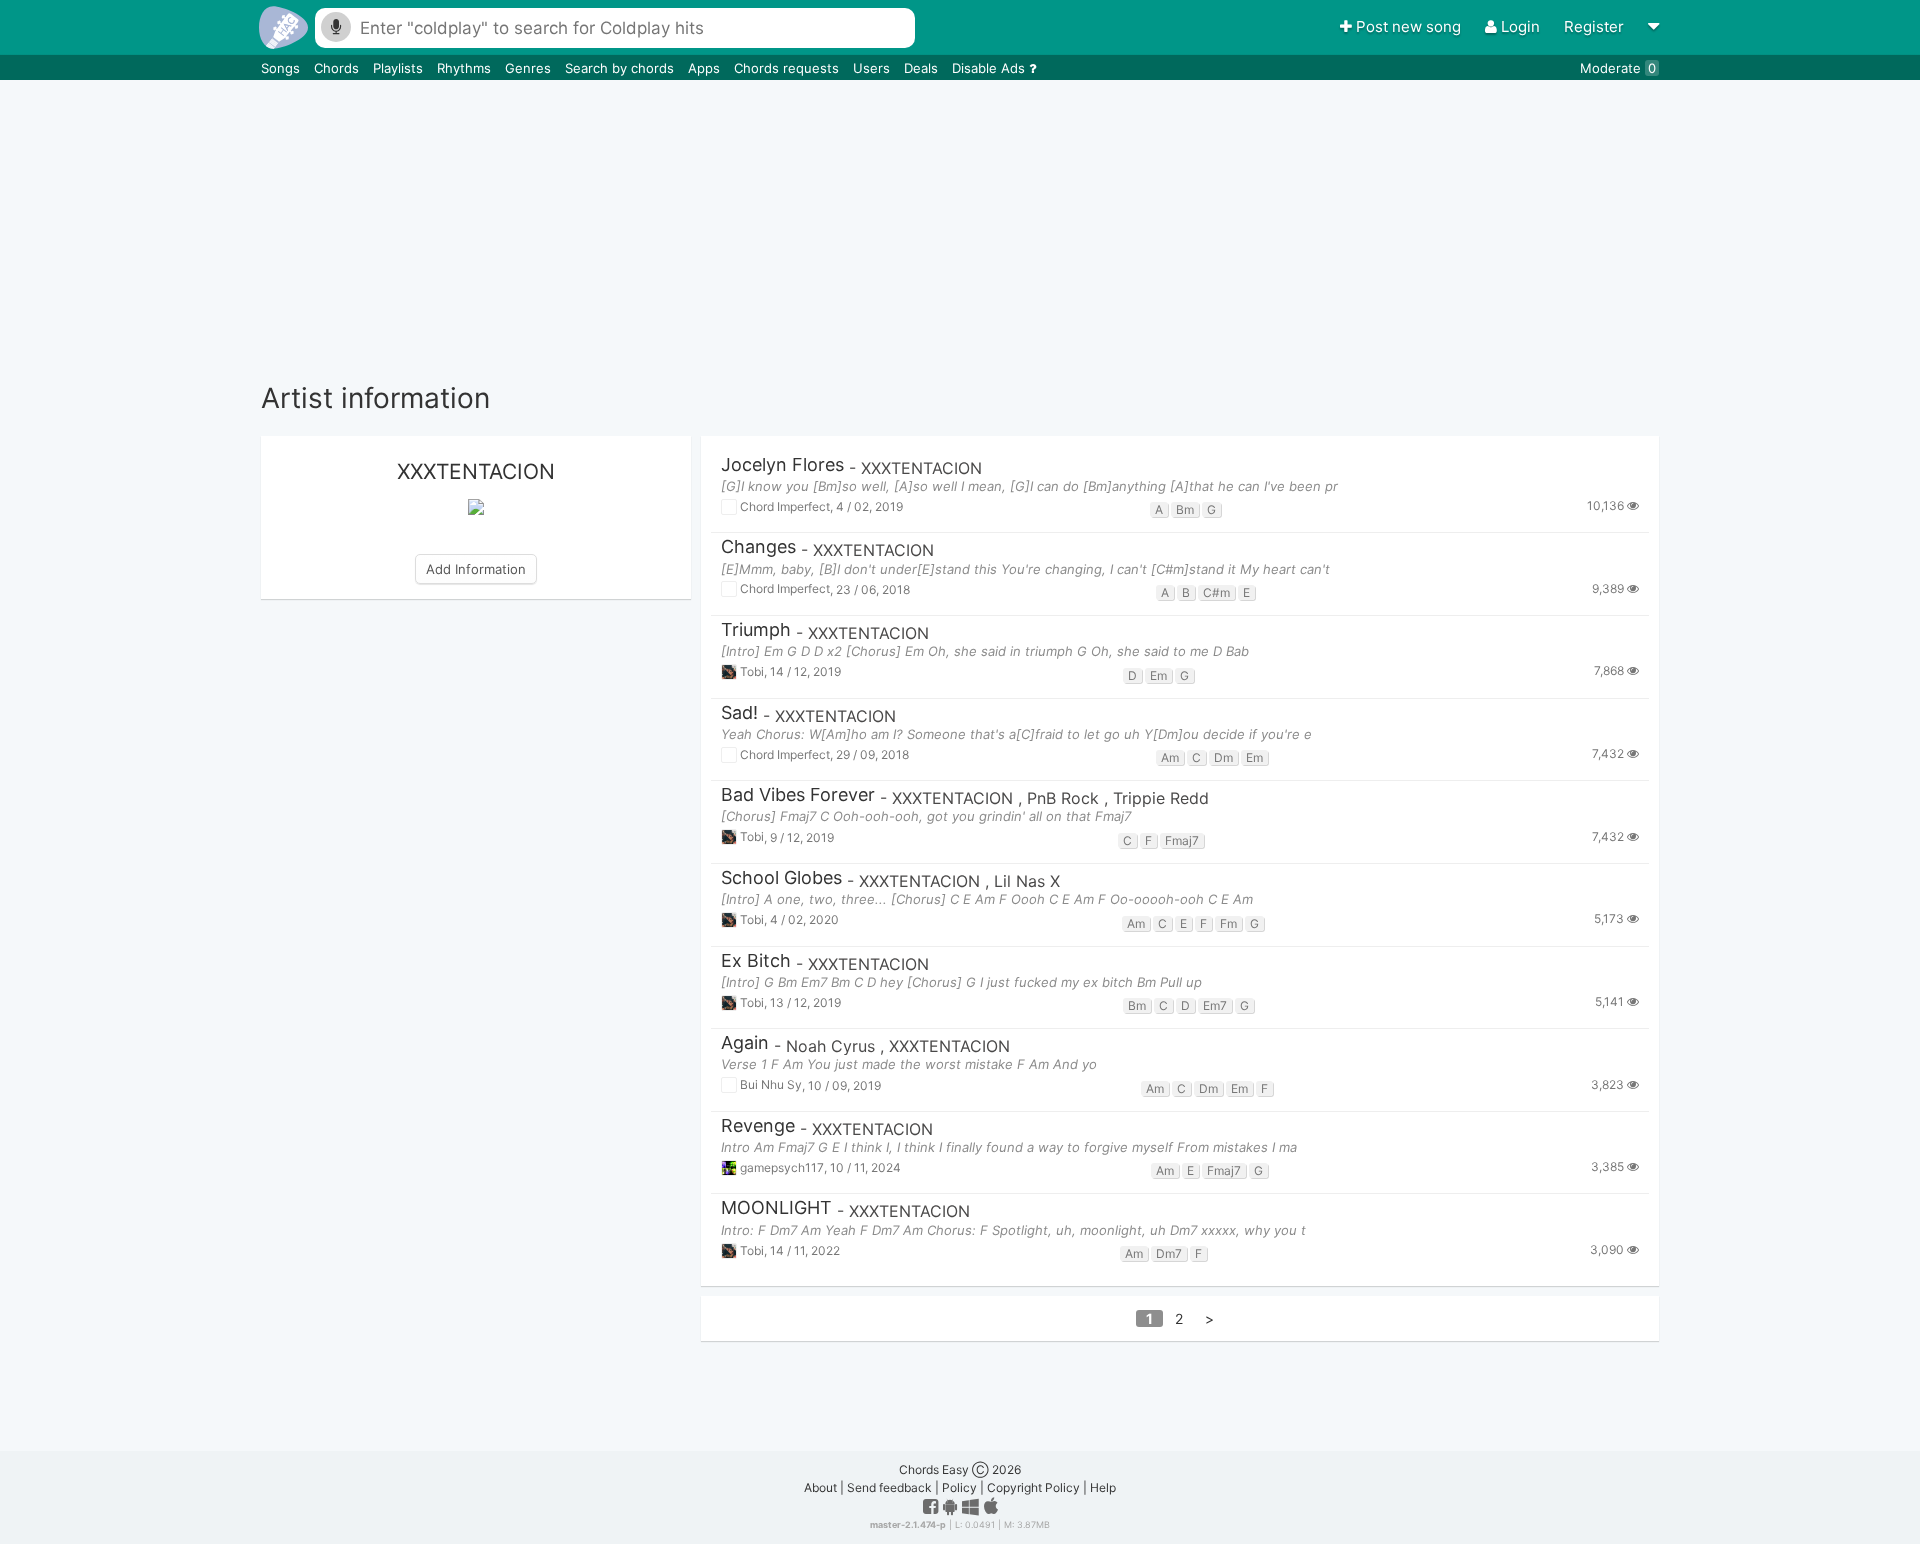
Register (1596, 26)
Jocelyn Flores (782, 465)
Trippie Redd (1161, 798)
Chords (338, 68)
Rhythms (466, 68)
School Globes (781, 878)
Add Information (476, 569)
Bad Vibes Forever (798, 795)
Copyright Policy (1033, 1487)
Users (873, 68)
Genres (530, 68)
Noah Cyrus (833, 1046)
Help (1103, 1487)
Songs (282, 68)
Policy (959, 1487)
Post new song (1408, 26)
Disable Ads (990, 68)
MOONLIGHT (776, 1208)
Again (745, 1043)
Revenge (758, 1126)
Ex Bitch (756, 961)
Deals (923, 68)
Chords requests (788, 68)
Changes (758, 547)
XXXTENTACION (921, 468)
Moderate (1618, 68)
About (820, 1487)
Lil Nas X (1027, 881)
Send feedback (889, 1487)
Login (1520, 26)
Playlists (400, 68)
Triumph (756, 630)
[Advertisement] (960, 230)
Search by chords (621, 68)
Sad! (739, 713)
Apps (706, 68)
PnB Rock (1065, 798)
